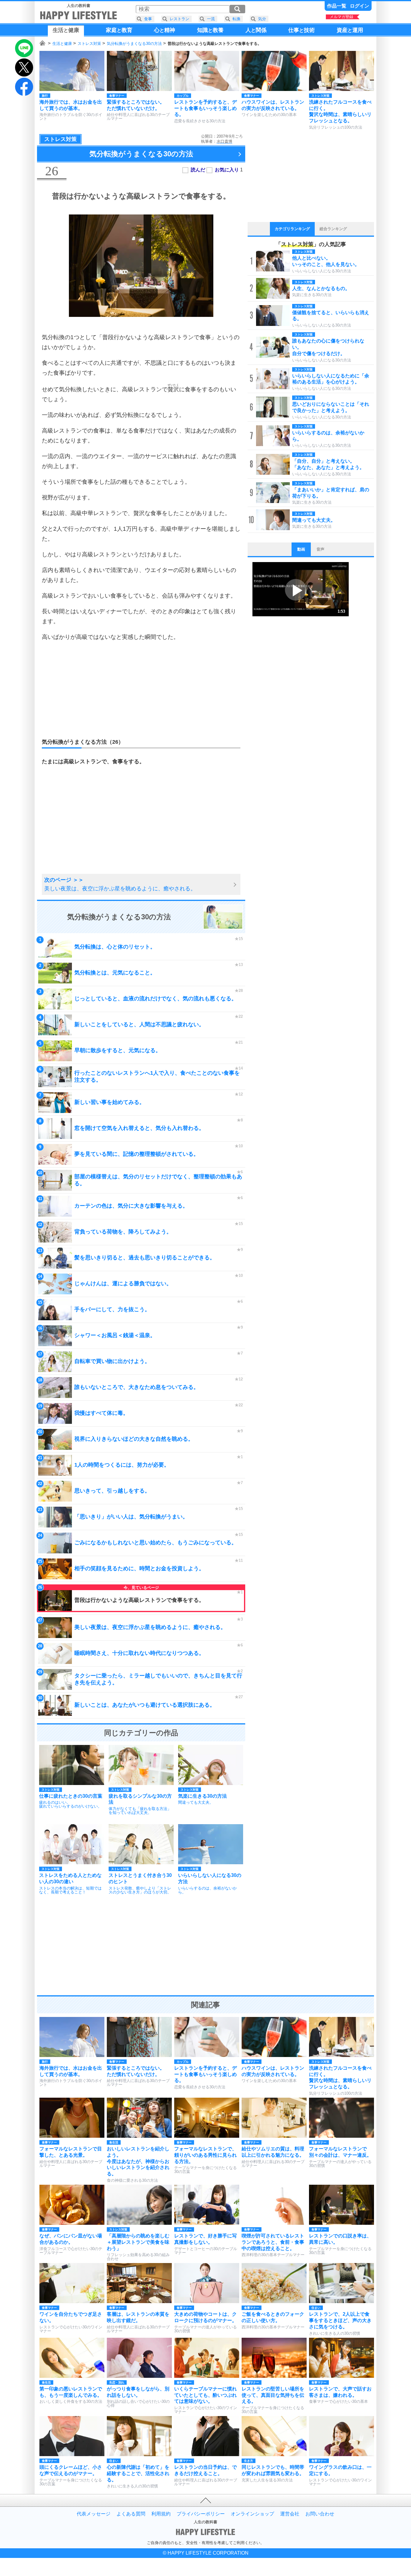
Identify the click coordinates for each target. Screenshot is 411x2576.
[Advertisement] (141, 690)
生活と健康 (62, 44)
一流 (211, 19)
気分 (262, 19)
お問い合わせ (320, 2514)
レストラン (179, 19)
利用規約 (161, 2514)
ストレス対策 (89, 44)
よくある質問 (131, 2514)
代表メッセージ (94, 2514)
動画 (301, 549)
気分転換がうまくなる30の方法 (134, 44)
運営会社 (290, 2514)
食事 (148, 19)
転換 (236, 19)
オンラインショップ (252, 2514)
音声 (320, 549)
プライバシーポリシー (201, 2514)
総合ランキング (333, 229)
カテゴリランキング (292, 229)
